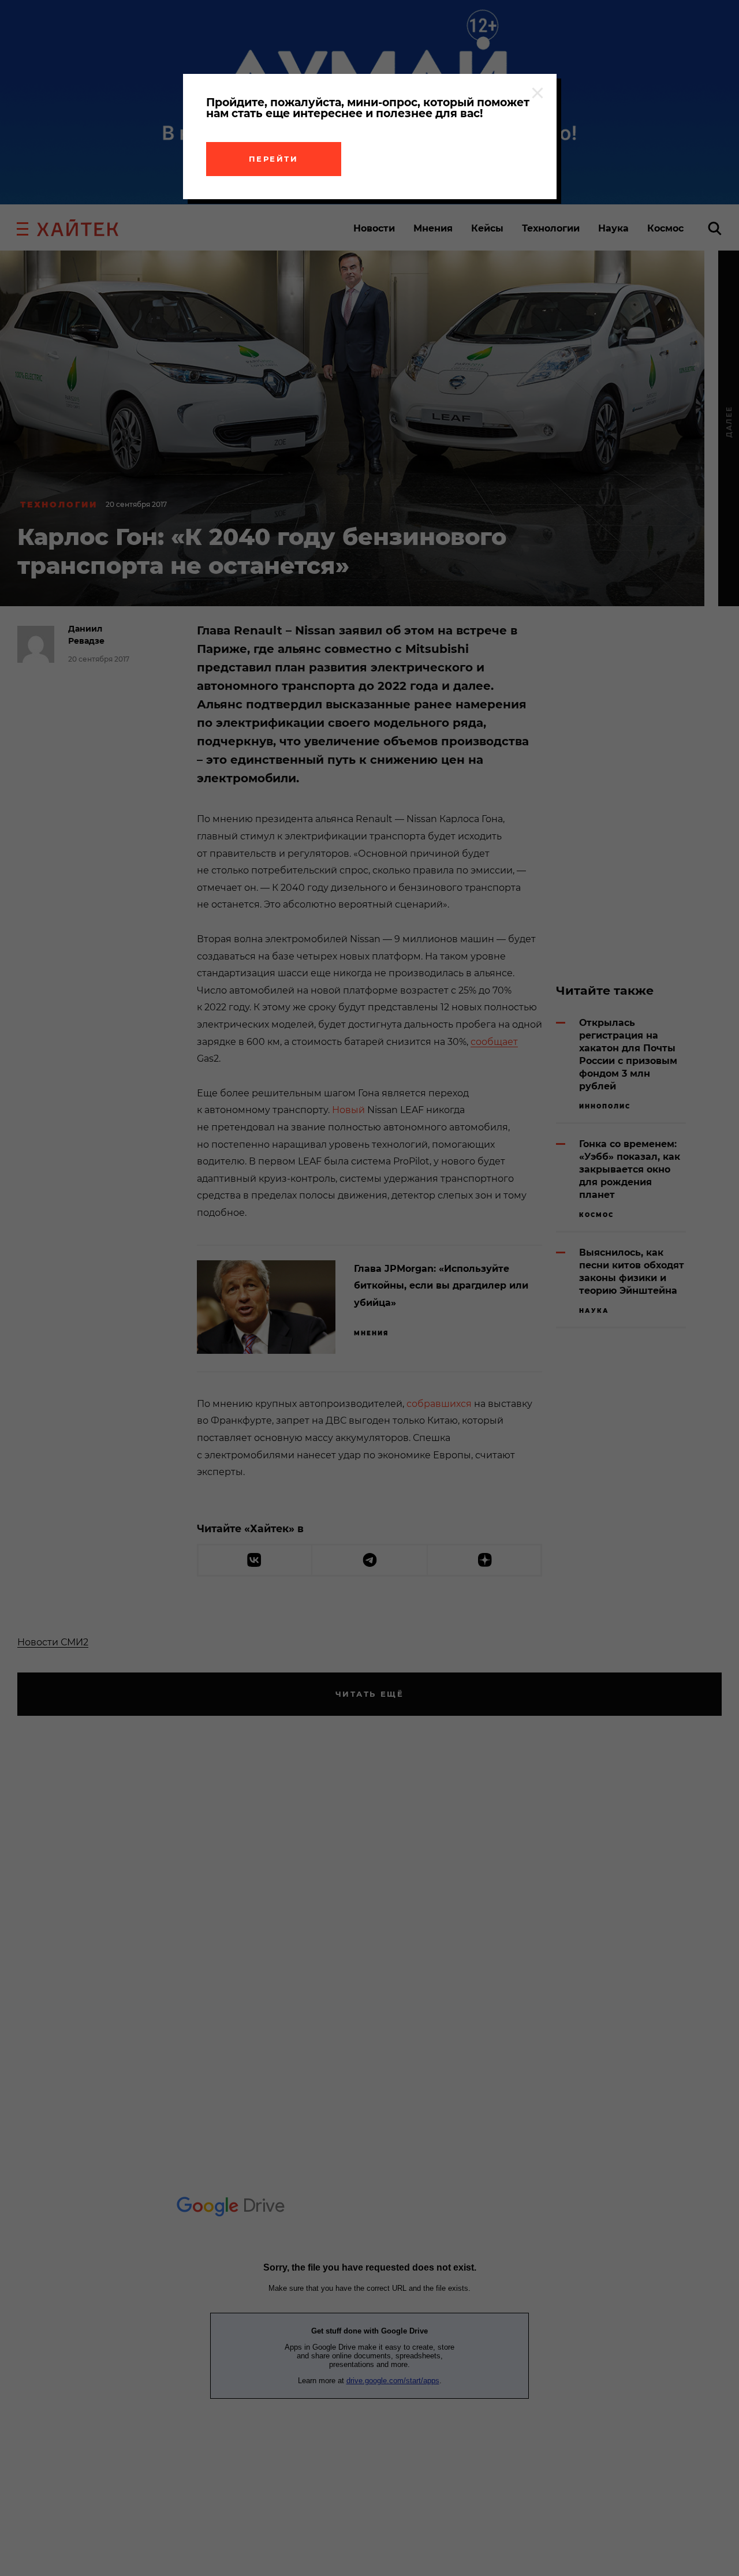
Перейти (274, 159)
